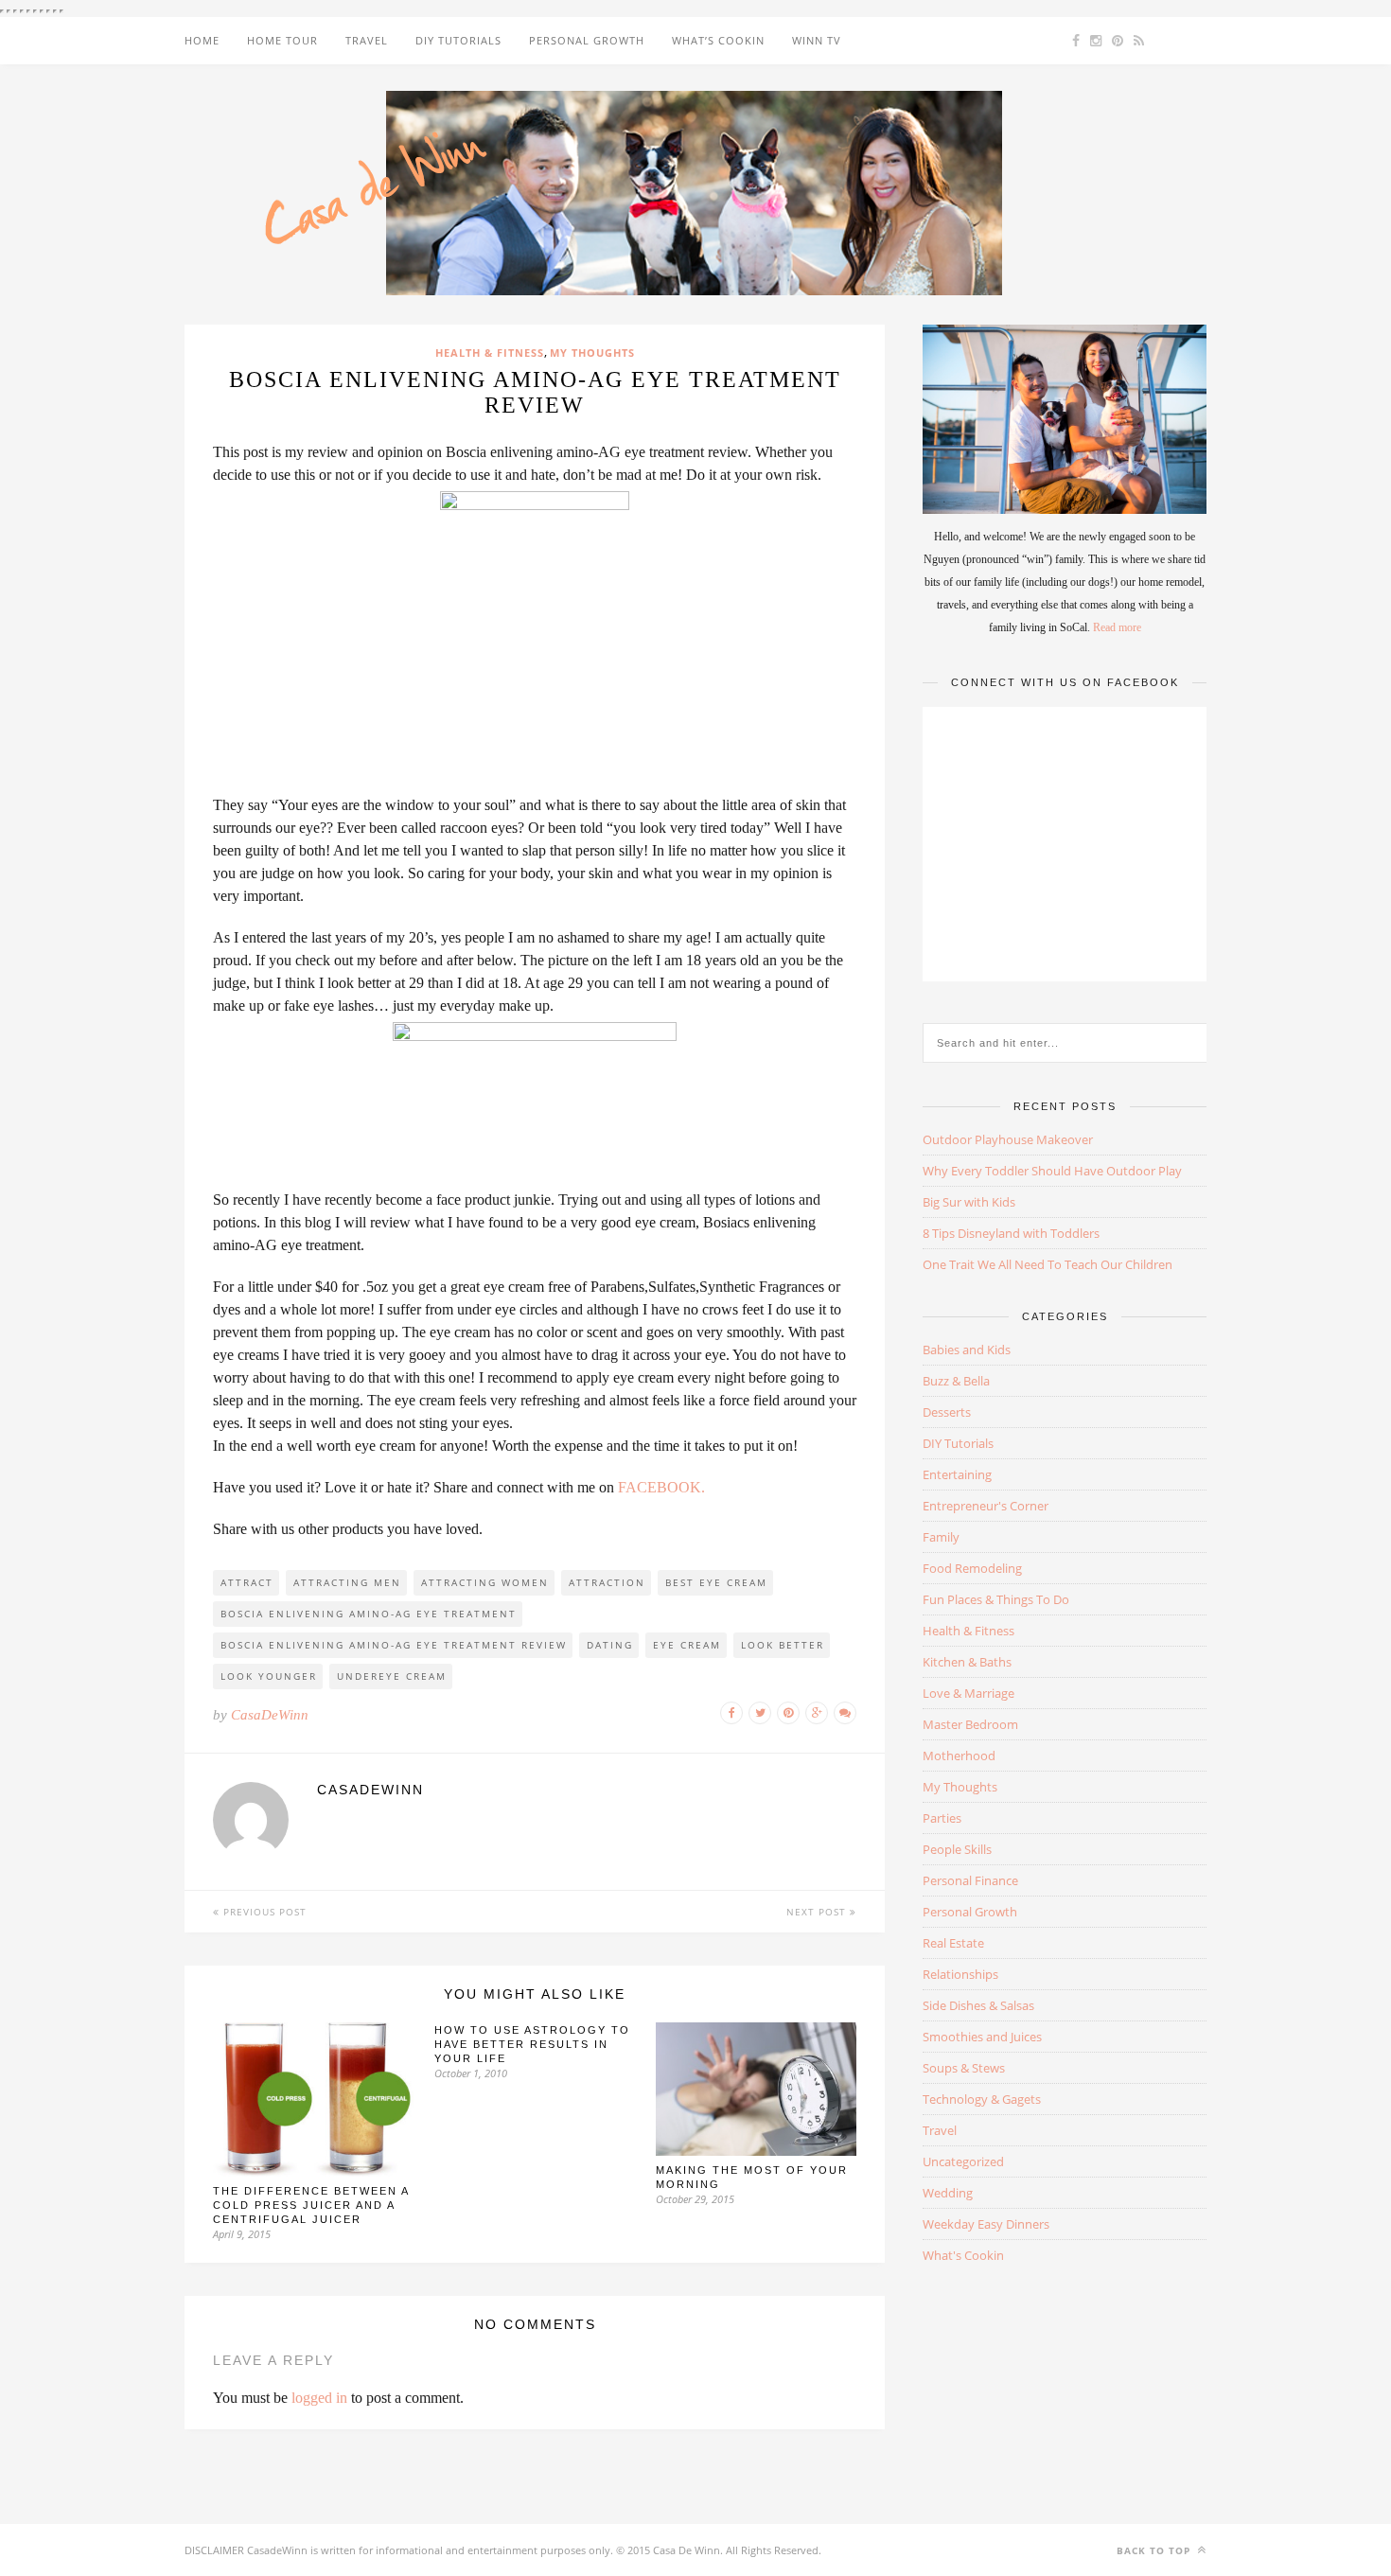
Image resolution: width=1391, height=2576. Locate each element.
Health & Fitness (490, 353)
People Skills (957, 1849)
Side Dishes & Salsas (978, 2005)
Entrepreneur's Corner (986, 1506)
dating (610, 1645)
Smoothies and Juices (982, 2037)
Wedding (948, 2193)
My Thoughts (592, 353)
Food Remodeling (972, 1568)
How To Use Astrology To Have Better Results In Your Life (532, 2044)
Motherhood (959, 1756)
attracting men (347, 1582)
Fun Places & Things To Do (996, 1599)
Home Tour (282, 40)
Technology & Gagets (982, 2099)
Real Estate (953, 1943)
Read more (1117, 627)
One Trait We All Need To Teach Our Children (1048, 1264)
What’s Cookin (718, 40)
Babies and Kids (967, 1350)
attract (247, 1582)
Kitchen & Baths (967, 1662)
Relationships (960, 1974)
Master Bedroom (970, 1724)
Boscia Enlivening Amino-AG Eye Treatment (369, 1614)
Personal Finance (970, 1880)
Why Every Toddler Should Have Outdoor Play (1052, 1171)
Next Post (818, 1912)
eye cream (687, 1645)
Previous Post (263, 1912)
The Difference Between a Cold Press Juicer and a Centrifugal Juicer (311, 2205)
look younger (269, 1676)
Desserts (947, 1412)
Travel (367, 40)
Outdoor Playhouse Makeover (1008, 1139)
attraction (607, 1582)
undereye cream (392, 1676)
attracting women (485, 1582)
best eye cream (716, 1582)
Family (941, 1537)
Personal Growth (587, 40)
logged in (319, 2398)
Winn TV (817, 40)
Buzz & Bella (956, 1381)
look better (783, 1645)
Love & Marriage (968, 1693)
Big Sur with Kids (969, 1202)
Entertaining (957, 1474)
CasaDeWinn (270, 1715)
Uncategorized (963, 2161)
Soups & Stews (964, 2068)
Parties (942, 1818)
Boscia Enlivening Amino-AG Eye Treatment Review (394, 1645)
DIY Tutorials (458, 40)
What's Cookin (963, 2255)
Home (202, 40)
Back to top (1155, 2550)
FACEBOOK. (661, 1487)
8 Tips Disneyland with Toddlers (1011, 1233)
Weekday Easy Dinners (986, 2224)
